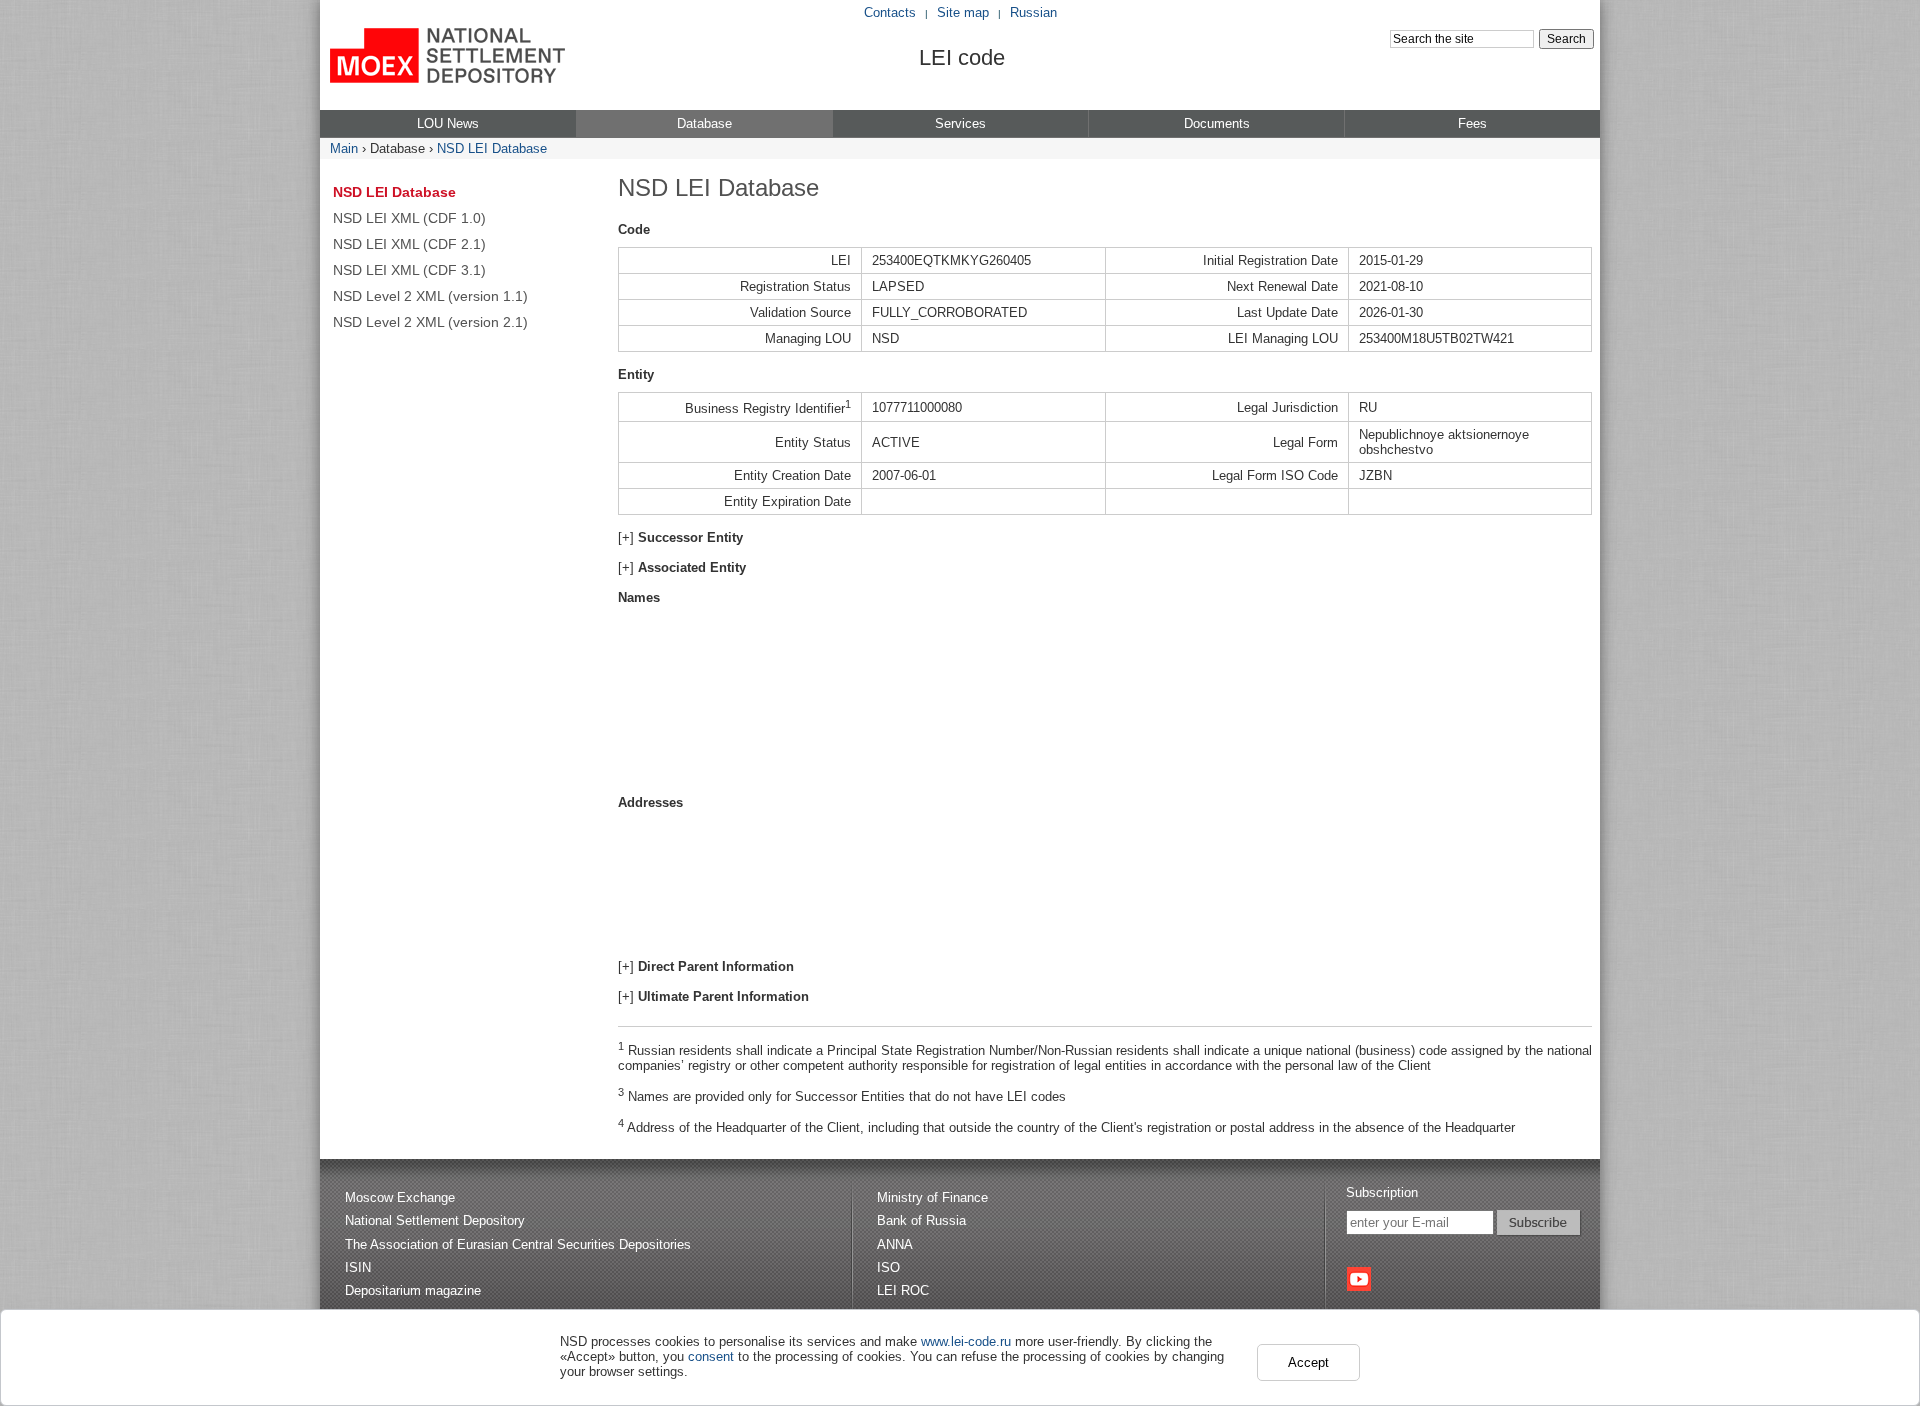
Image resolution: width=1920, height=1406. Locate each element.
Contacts (890, 12)
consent (711, 1356)
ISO (888, 1267)
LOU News (448, 123)
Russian (1033, 12)
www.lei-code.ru (966, 1341)
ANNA (895, 1244)
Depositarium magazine (413, 1290)
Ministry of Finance (932, 1197)
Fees (1472, 123)
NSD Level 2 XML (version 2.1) (430, 322)
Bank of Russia (921, 1220)
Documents (1217, 123)
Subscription (1382, 1192)
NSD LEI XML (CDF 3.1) (409, 270)
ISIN (358, 1267)
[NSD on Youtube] (1359, 1279)
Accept (1308, 1362)
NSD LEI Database (492, 148)
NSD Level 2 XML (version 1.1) (430, 296)
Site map (963, 12)
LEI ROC (903, 1290)
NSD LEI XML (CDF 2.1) (409, 244)
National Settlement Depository (435, 1220)
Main (344, 148)
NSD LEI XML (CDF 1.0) (409, 218)
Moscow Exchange (400, 1197)
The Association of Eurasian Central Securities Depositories (518, 1244)
